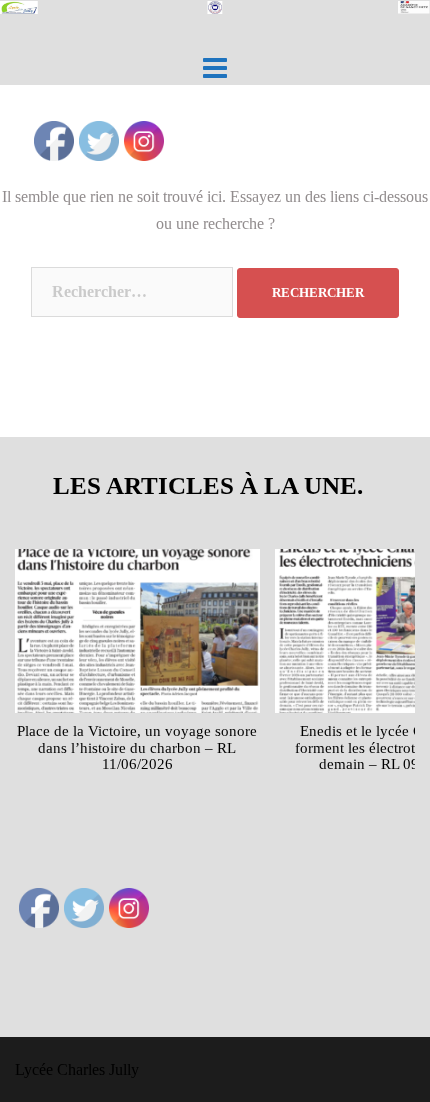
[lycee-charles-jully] (215, 13)
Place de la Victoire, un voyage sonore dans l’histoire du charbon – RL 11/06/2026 (137, 747)
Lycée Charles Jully (77, 1069)
